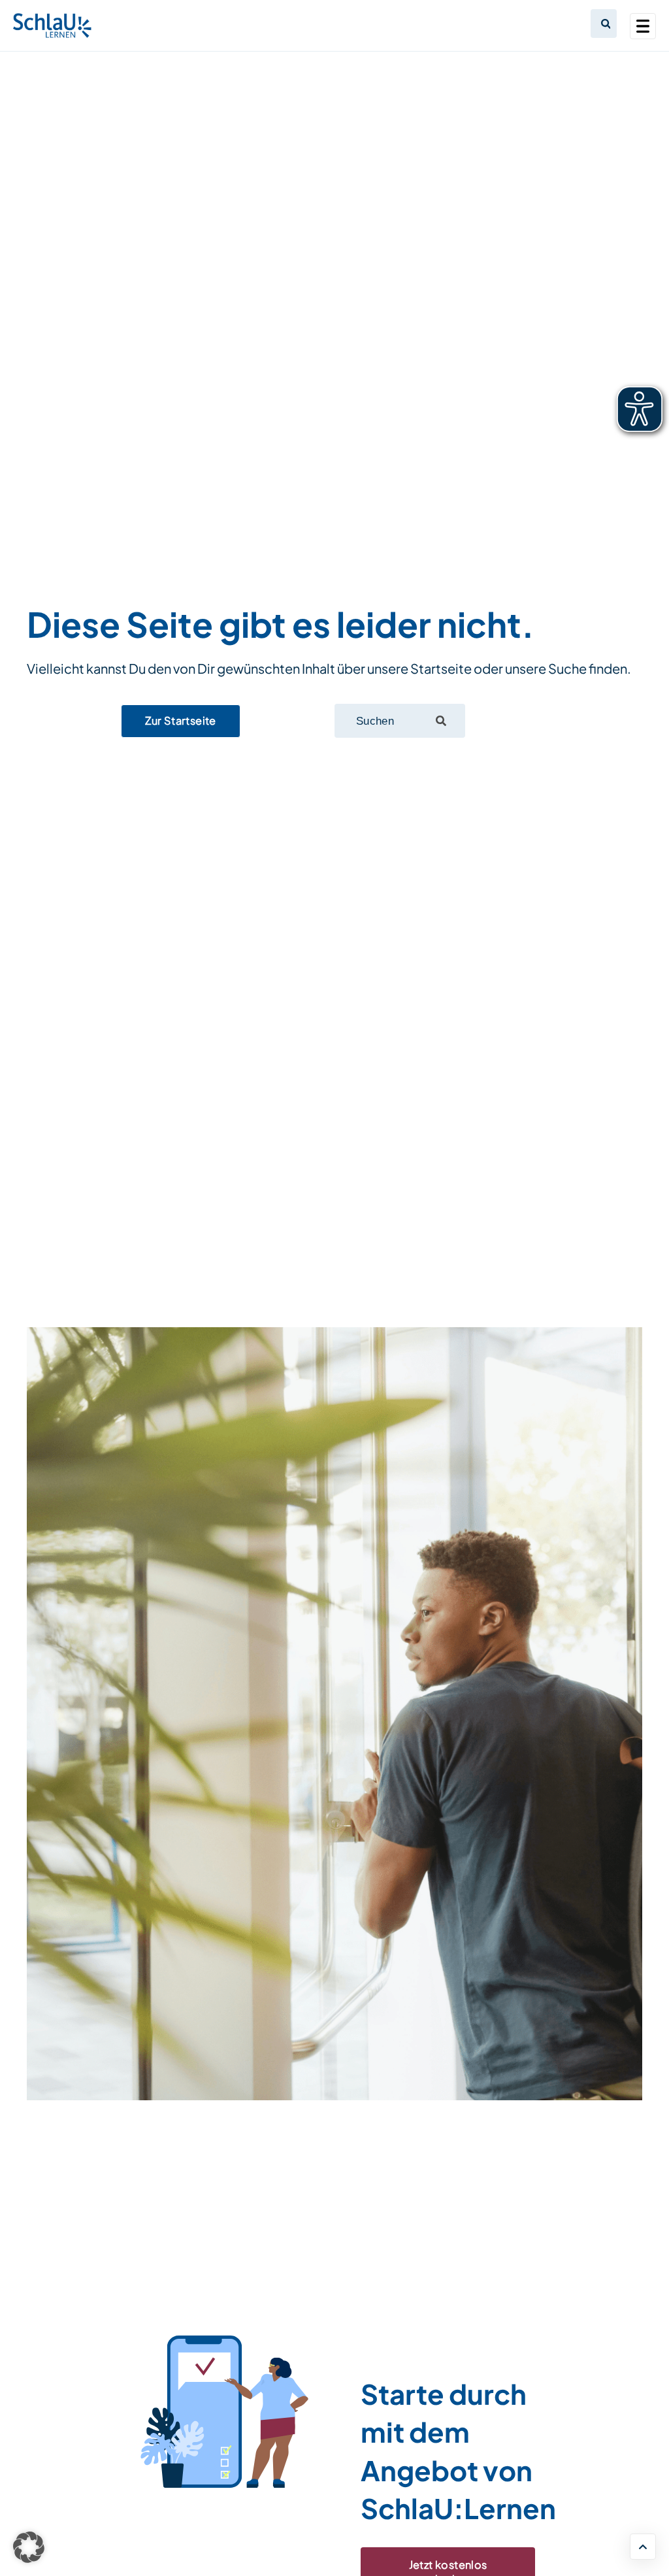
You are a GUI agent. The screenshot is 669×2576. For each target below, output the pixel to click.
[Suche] (441, 721)
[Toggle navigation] (643, 26)
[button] (29, 2547)
